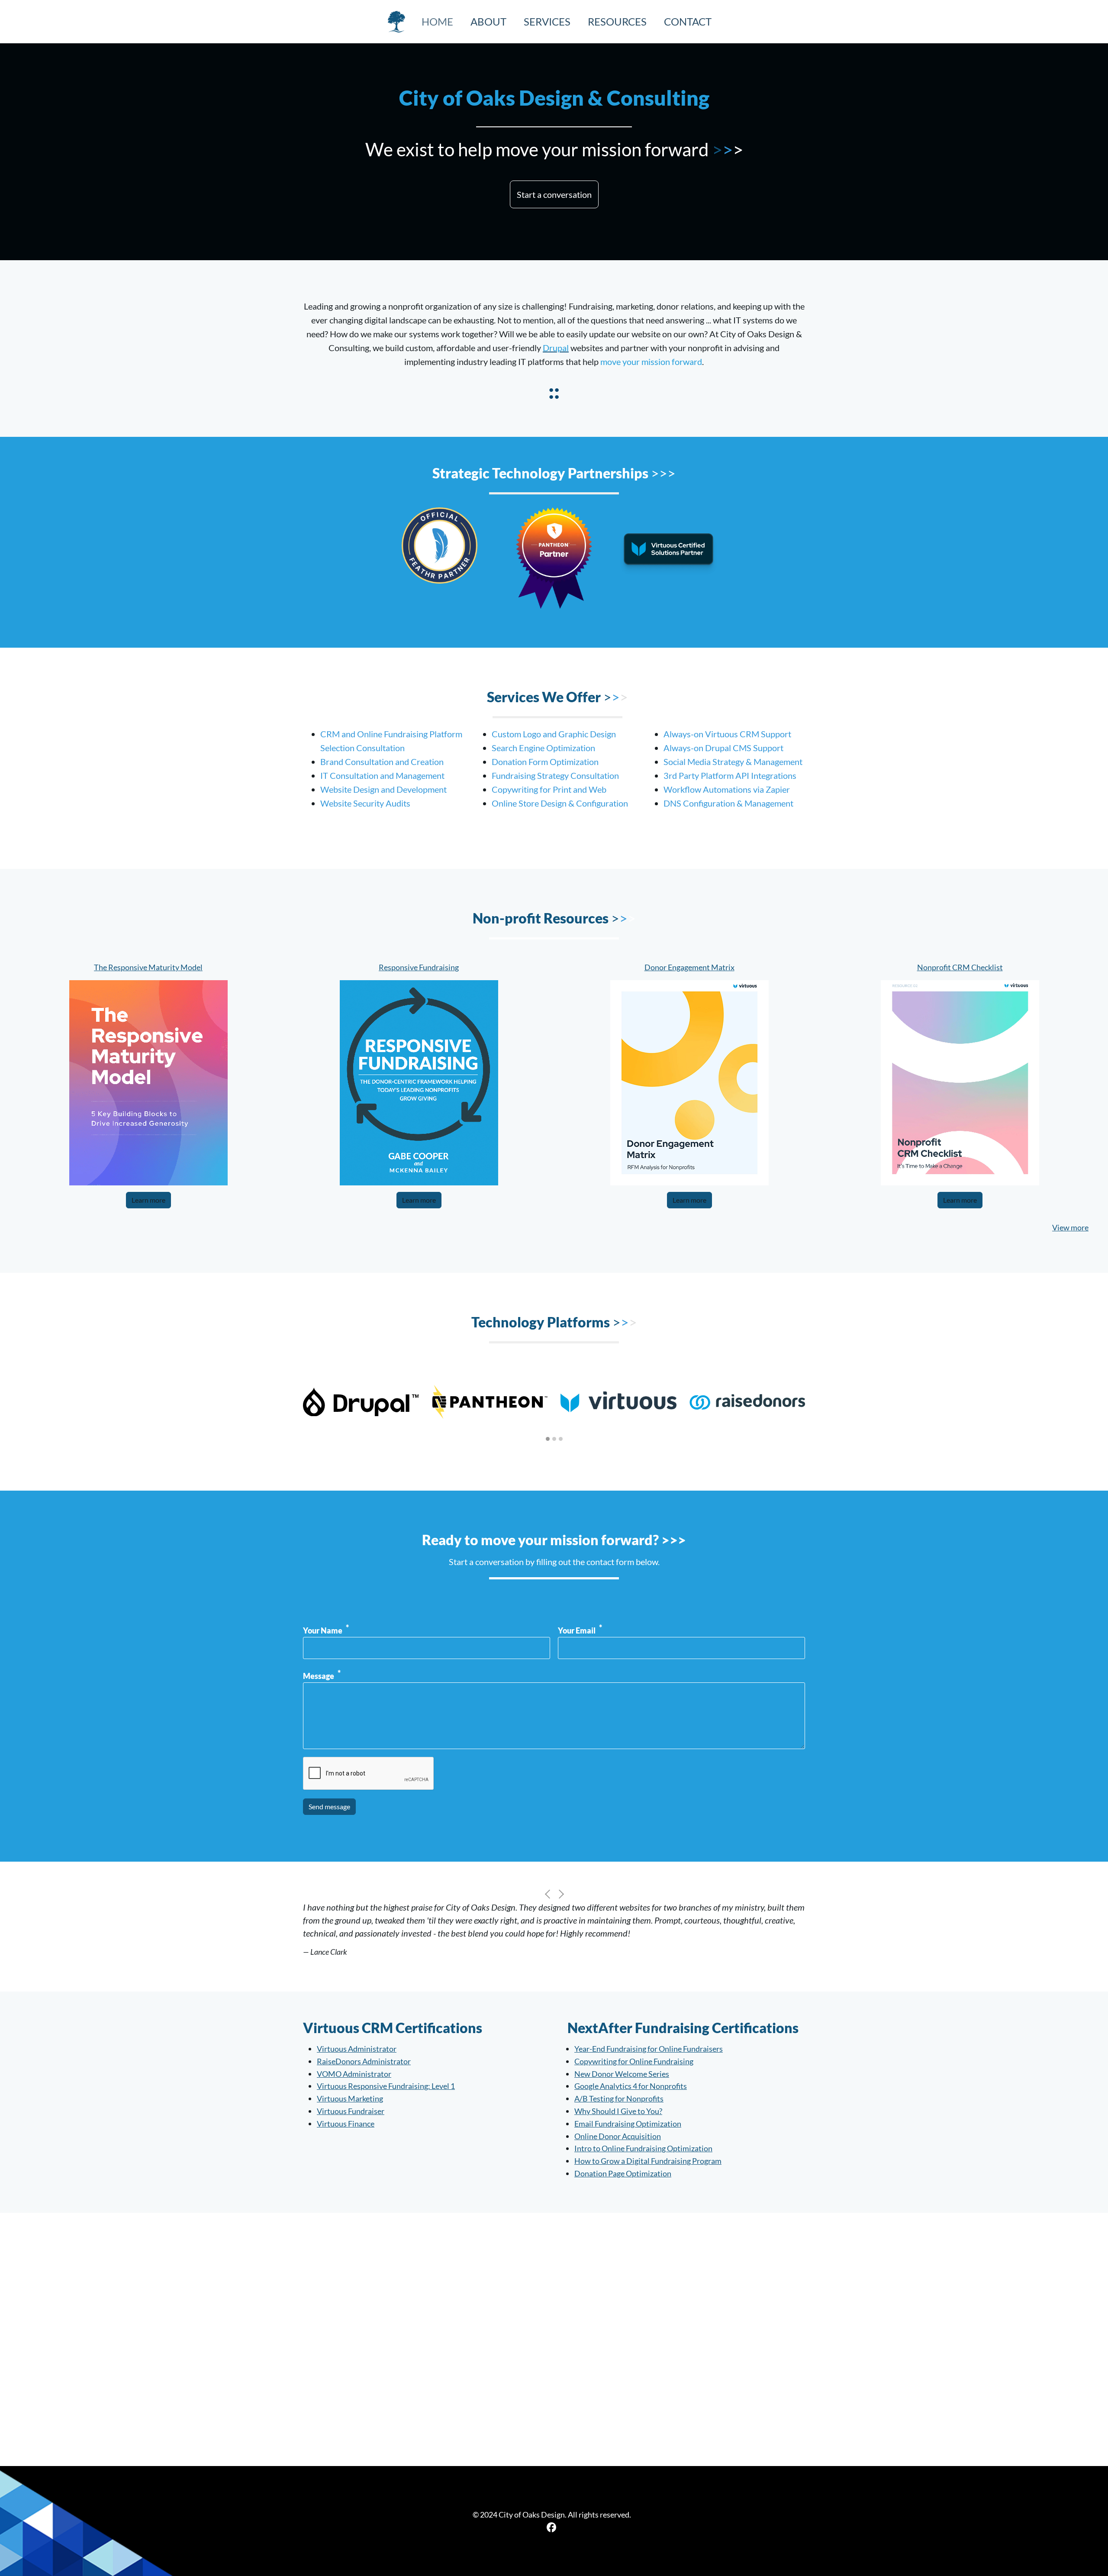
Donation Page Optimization (623, 2173)
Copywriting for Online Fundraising (634, 2061)
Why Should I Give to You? (618, 2111)
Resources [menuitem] (617, 21)
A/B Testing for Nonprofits (619, 2098)
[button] (554, 194)
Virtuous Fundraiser (351, 2111)
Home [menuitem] (437, 21)
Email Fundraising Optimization (628, 2124)
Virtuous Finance (346, 2124)
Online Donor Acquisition (618, 2136)
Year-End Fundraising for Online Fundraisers (649, 2049)
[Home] (400, 22)
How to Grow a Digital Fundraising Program (648, 2161)
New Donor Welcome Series (622, 2074)
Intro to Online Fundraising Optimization (643, 2148)
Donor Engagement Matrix (689, 967)
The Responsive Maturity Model (148, 967)
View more (1070, 1227)
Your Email (577, 1630)
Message (319, 1676)
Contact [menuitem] (688, 21)
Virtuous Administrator (357, 2049)
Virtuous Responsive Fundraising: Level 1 (386, 2086)
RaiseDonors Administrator (364, 2061)
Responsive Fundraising (419, 967)
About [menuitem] (488, 21)
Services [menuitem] (547, 21)
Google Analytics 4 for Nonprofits (631, 2086)
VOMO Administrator (354, 2074)
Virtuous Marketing (350, 2098)
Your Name (323, 1630)
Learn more (148, 1200)
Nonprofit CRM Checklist (960, 967)
